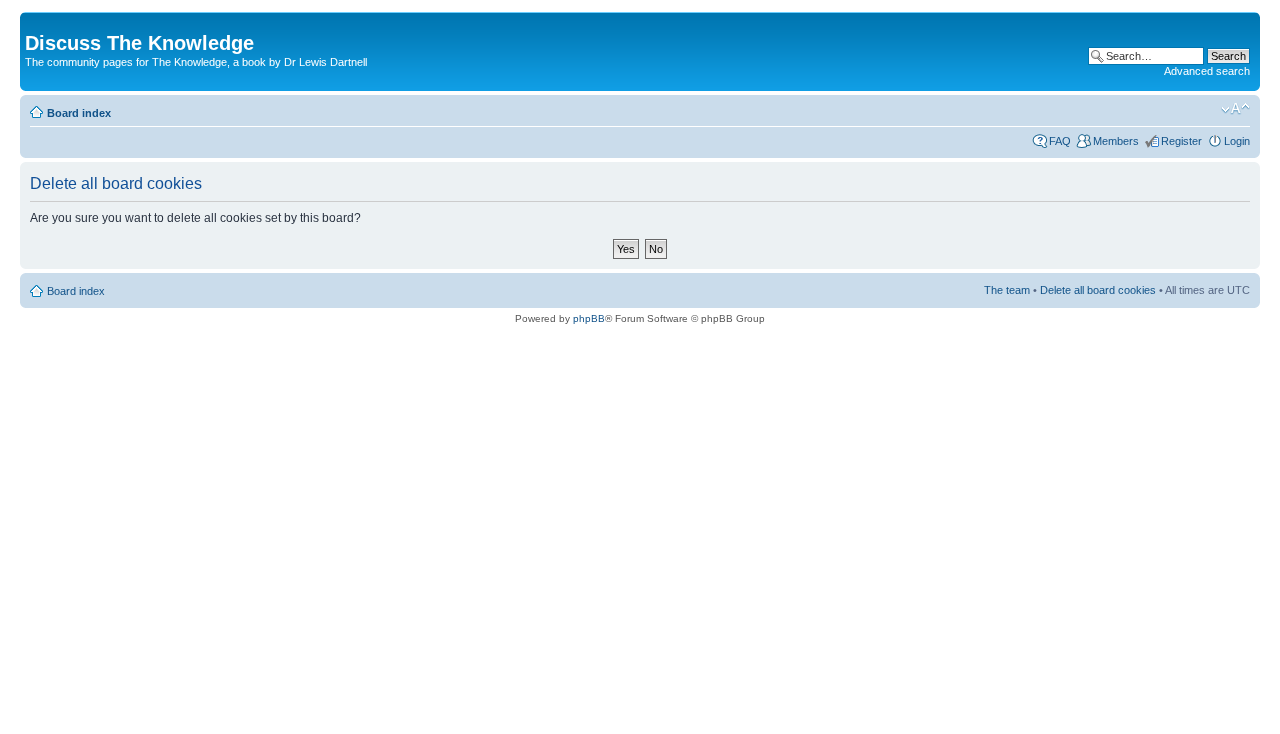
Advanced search (1207, 71)
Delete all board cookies (1098, 290)
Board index (79, 113)
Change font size (1235, 109)
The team (1007, 290)
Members (1116, 141)
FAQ (1060, 141)
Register (1181, 141)
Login (1237, 141)
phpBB (589, 318)
